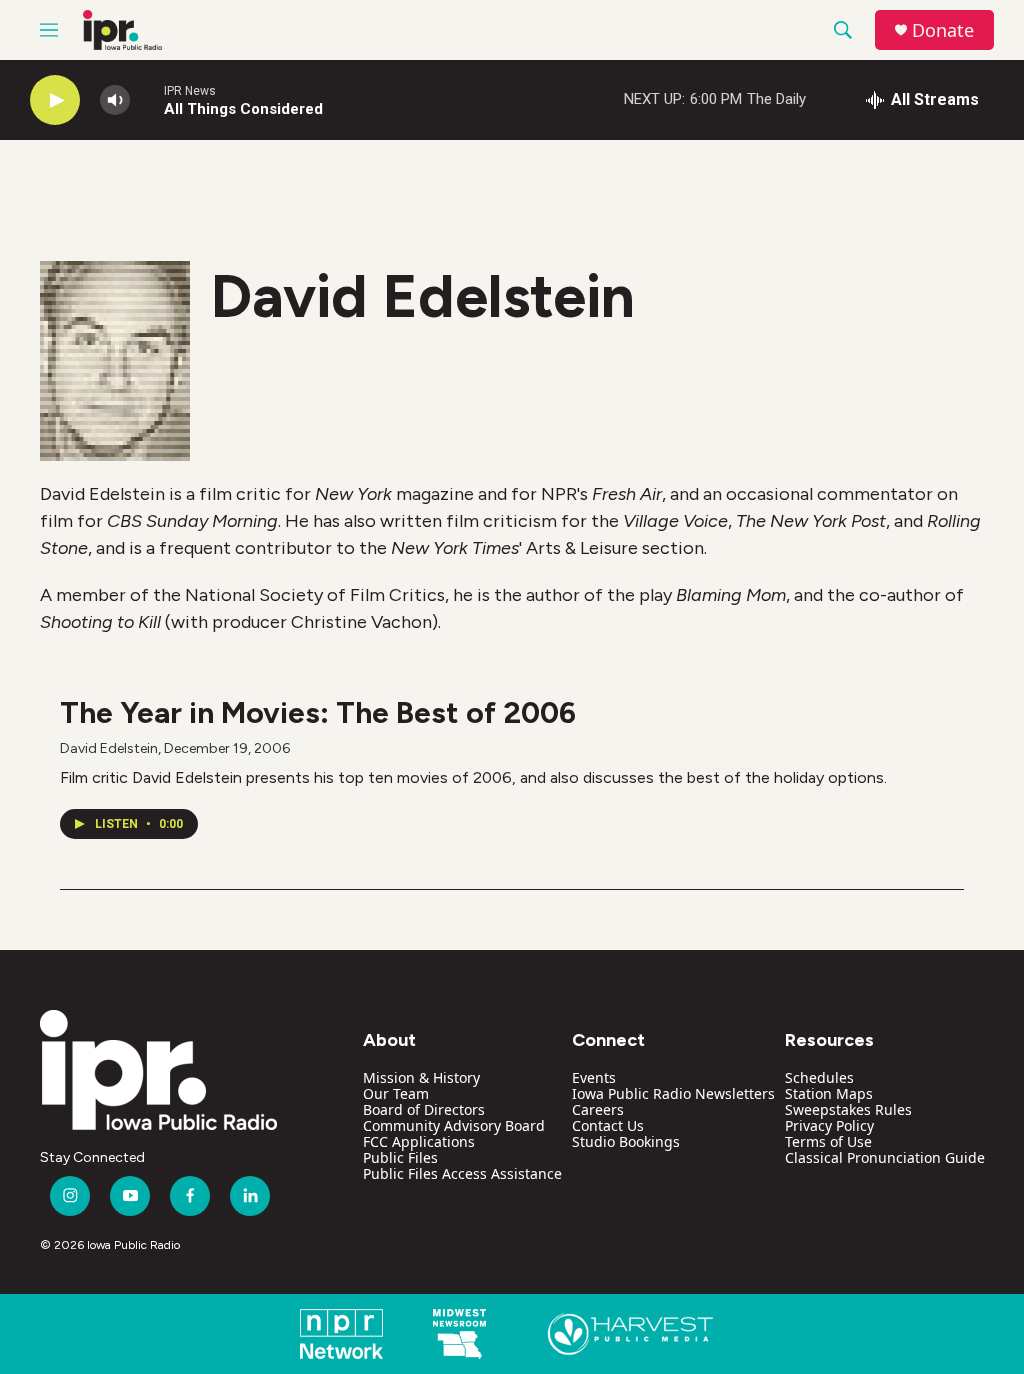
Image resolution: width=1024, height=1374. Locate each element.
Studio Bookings (626, 1141)
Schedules (819, 1077)
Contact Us (608, 1125)
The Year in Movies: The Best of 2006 (318, 712)
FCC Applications (419, 1141)
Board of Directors (424, 1109)
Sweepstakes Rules (848, 1109)
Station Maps (829, 1093)
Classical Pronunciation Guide (885, 1157)
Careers (598, 1109)
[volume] (115, 100)
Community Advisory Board (454, 1125)
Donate (943, 30)
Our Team (396, 1093)
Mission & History (421, 1077)
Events (594, 1077)
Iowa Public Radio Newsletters (673, 1093)
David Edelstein (109, 748)
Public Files (400, 1157)
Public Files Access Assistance (462, 1173)
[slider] (147, 99)
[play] (55, 100)
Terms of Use (828, 1141)
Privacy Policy (829, 1125)
